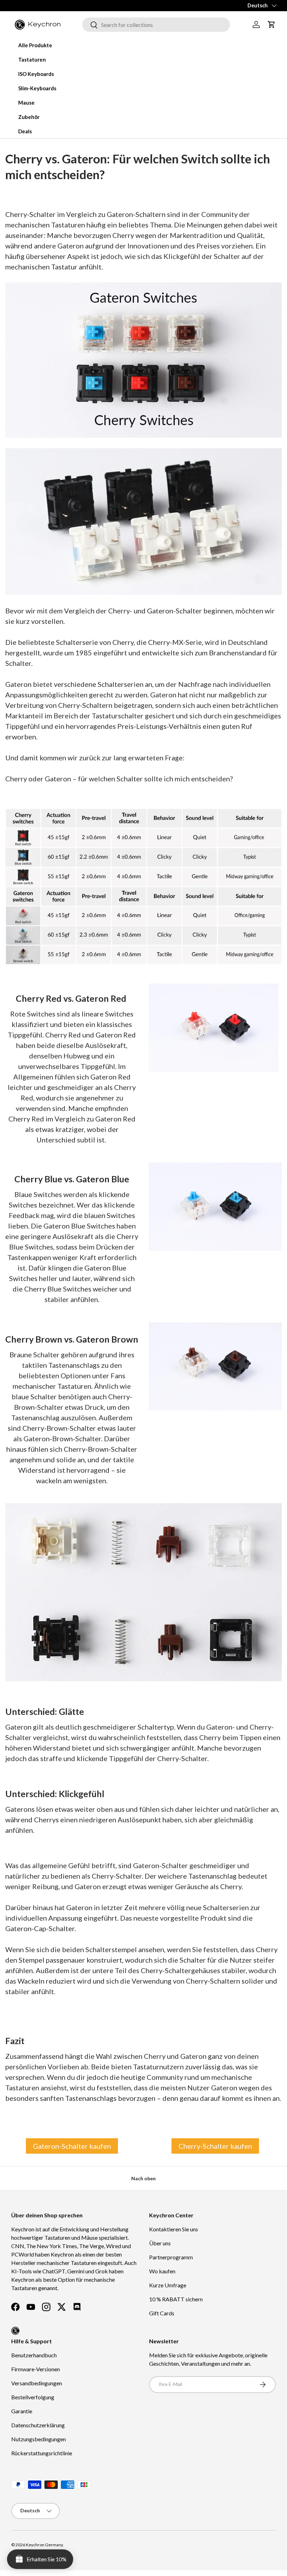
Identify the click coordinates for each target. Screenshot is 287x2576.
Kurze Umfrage (168, 2285)
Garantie (22, 2411)
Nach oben (143, 2178)
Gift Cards (162, 2313)
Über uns (160, 2243)
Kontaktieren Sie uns (174, 2229)
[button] (272, 24)
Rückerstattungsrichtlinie (42, 2453)
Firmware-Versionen (36, 2369)
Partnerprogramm (171, 2257)
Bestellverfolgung (33, 2397)
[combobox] (156, 25)
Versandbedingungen (37, 2383)
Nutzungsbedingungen (38, 2439)
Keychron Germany (44, 2545)
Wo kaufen (162, 2271)
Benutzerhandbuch (34, 2355)
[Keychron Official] (15, 2331)
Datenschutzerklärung (38, 2425)
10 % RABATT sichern (176, 2299)
